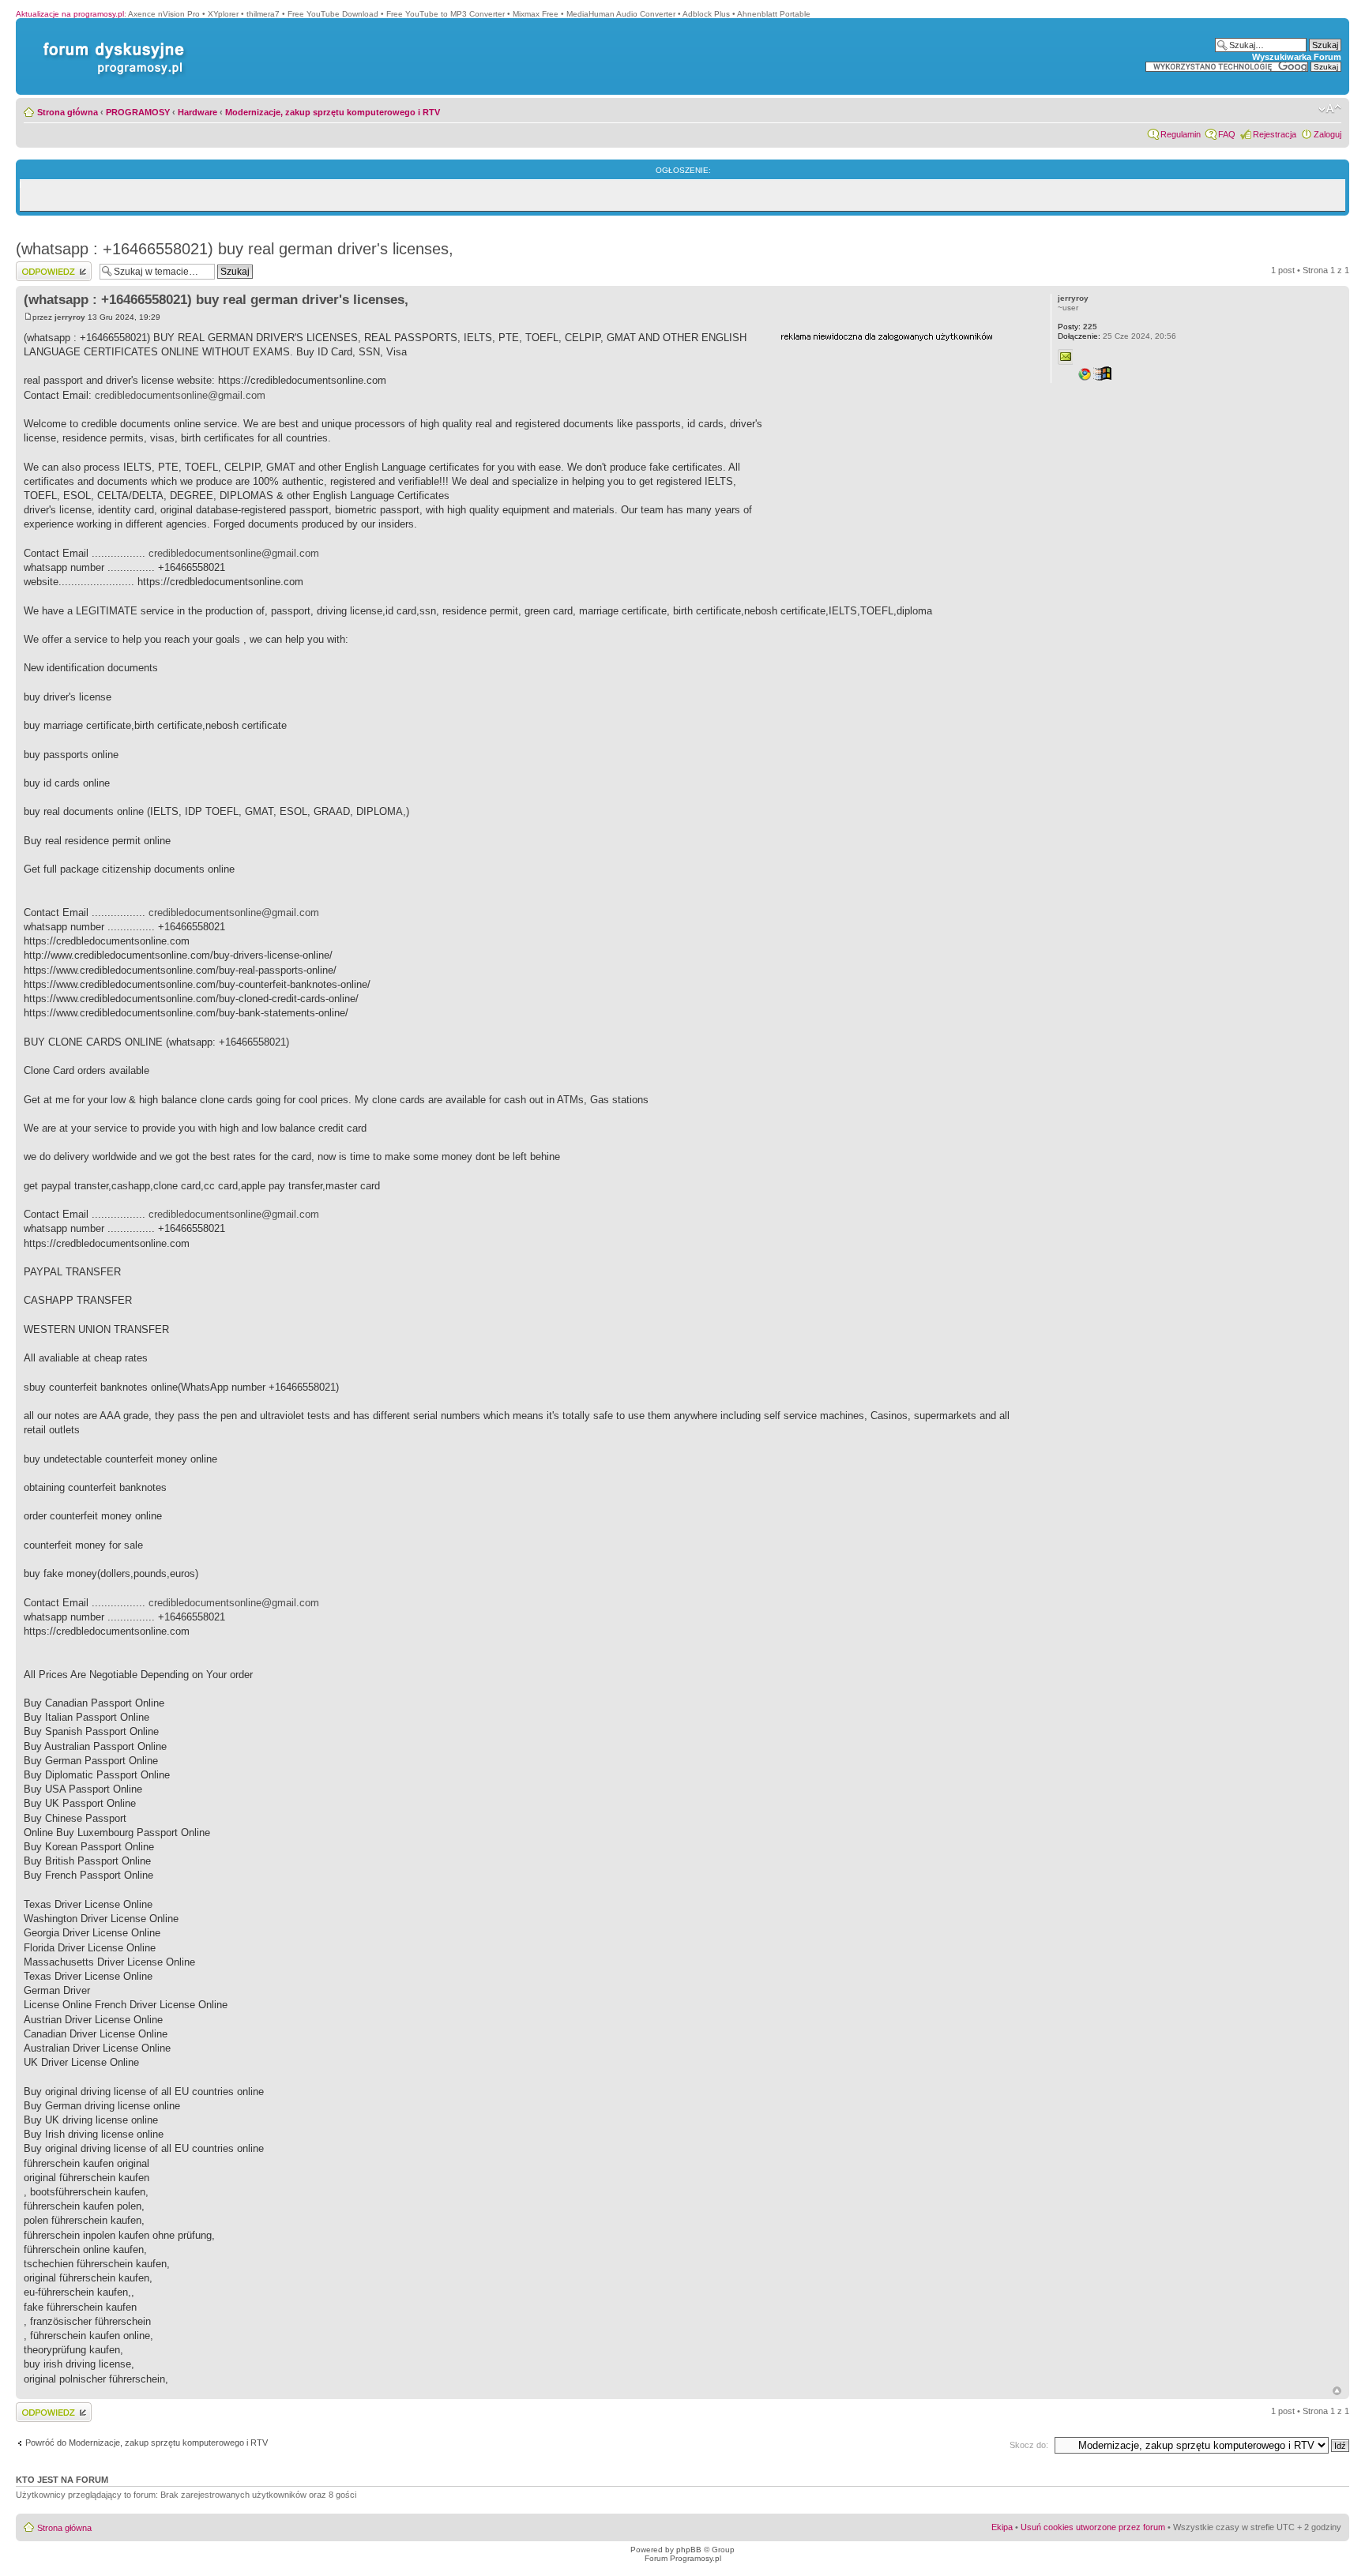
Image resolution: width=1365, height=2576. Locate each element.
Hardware (197, 112)
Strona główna (68, 112)
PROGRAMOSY (138, 112)
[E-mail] (1066, 357)
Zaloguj (1327, 134)
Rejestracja (1275, 134)
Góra (1337, 2391)
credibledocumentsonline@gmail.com (180, 395)
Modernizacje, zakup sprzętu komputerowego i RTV (333, 112)
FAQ (1227, 134)
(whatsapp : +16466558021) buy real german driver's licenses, (235, 249)
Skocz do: (1029, 2445)
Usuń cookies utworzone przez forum (1093, 2527)
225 (1077, 327)
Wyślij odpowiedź (49, 266)
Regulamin (1181, 134)
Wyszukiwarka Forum (1297, 57)
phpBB (689, 2550)
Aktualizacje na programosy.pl (70, 14)
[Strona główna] (111, 42)
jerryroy (70, 317)
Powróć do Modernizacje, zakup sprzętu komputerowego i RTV (147, 2443)
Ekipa (1002, 2527)
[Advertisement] (899, 445)
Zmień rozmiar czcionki (1330, 109)
